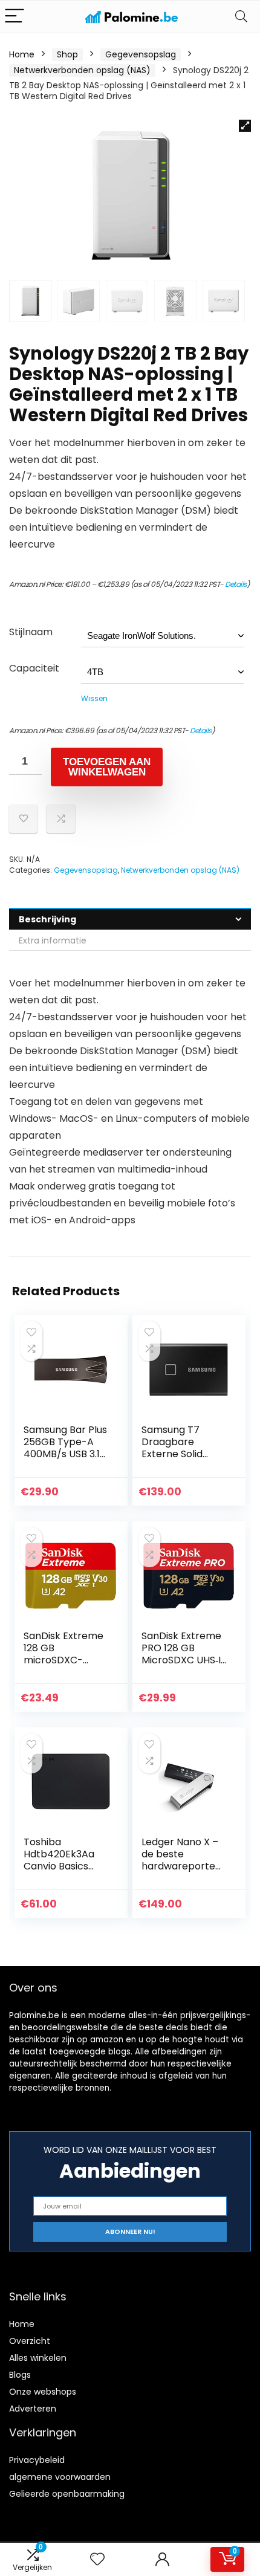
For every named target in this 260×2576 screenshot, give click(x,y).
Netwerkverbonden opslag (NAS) (82, 70)
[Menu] (15, 17)
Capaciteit (34, 668)
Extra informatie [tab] (53, 940)
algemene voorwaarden (60, 2477)
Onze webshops (43, 2392)
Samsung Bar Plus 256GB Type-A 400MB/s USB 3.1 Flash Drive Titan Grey (65, 1454)
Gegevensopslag (141, 54)
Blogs (20, 2375)
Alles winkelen (38, 2358)
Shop (67, 54)
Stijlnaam (31, 632)
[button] (245, 126)
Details (236, 584)
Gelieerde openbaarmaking (67, 2494)
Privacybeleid (37, 2460)
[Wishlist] (97, 2559)
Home (22, 54)
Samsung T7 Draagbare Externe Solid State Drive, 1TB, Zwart (179, 1454)
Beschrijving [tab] (47, 919)
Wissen (94, 698)
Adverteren (33, 2409)
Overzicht (30, 2341)
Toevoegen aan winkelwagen (107, 767)
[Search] (241, 17)
